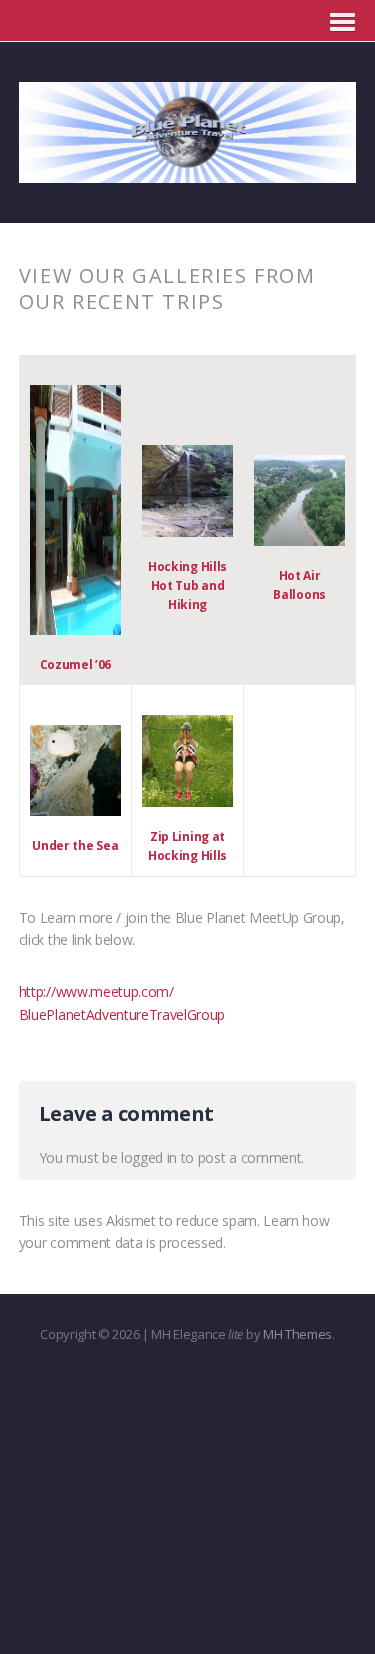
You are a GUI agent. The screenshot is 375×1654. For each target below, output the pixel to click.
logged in (149, 1157)
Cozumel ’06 (75, 664)
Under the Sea (75, 845)
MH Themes (297, 1334)
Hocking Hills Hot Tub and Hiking (187, 585)
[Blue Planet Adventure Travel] (188, 171)
